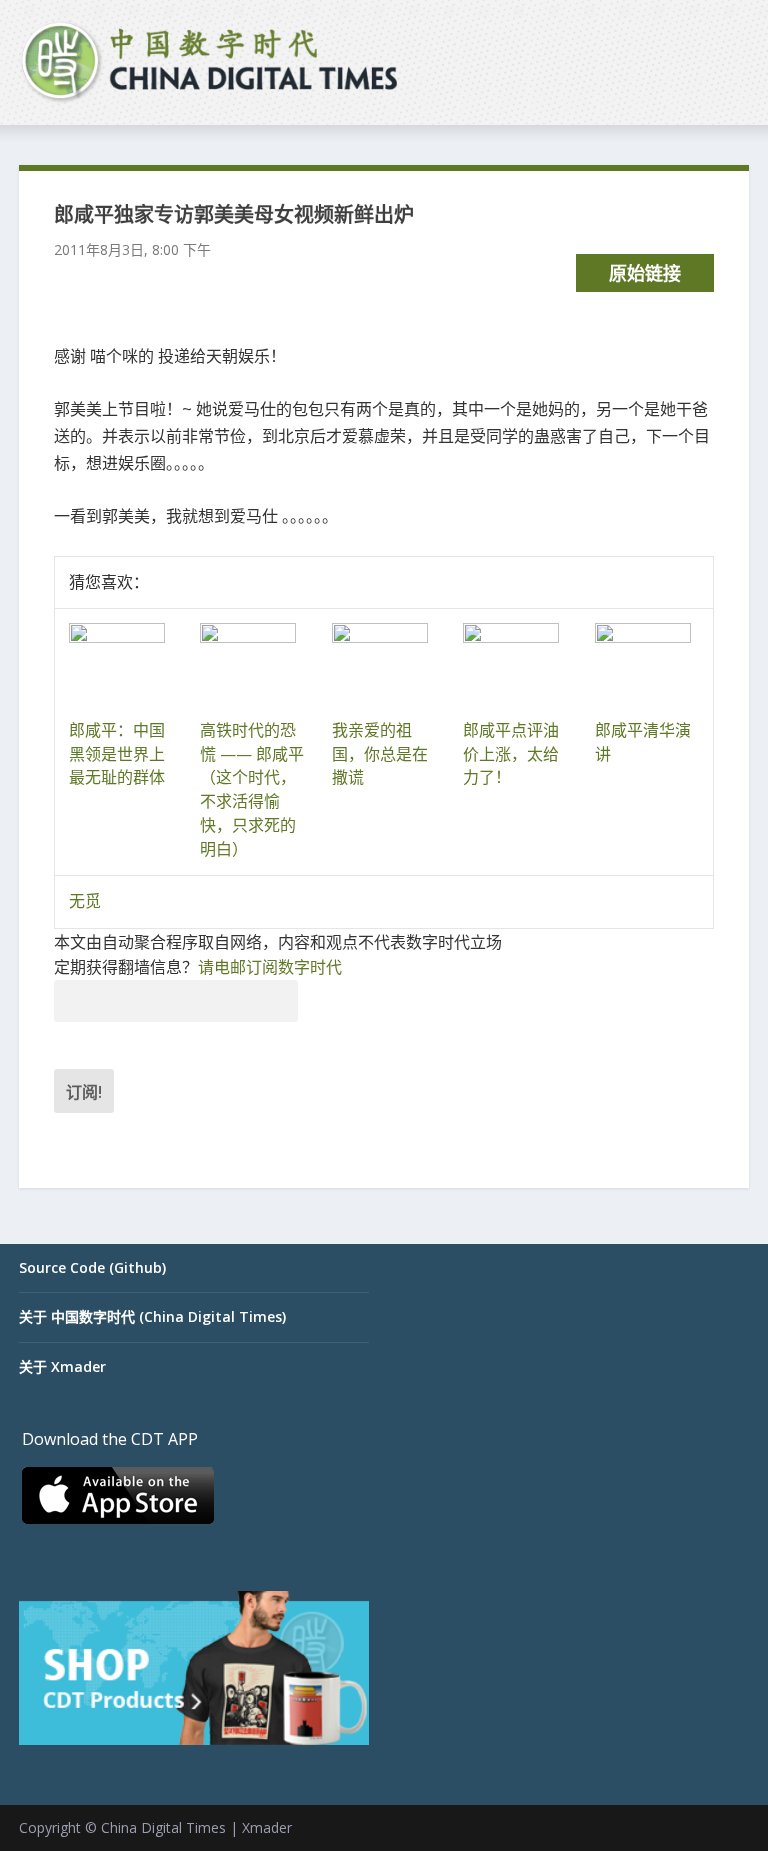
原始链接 (645, 273)
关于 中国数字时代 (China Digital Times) (152, 1316)
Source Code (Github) (92, 1267)
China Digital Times (163, 1827)
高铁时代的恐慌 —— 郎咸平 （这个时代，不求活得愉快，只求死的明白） (252, 789)
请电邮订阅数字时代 (270, 967)
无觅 (85, 901)
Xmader (267, 1827)
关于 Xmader (62, 1366)
